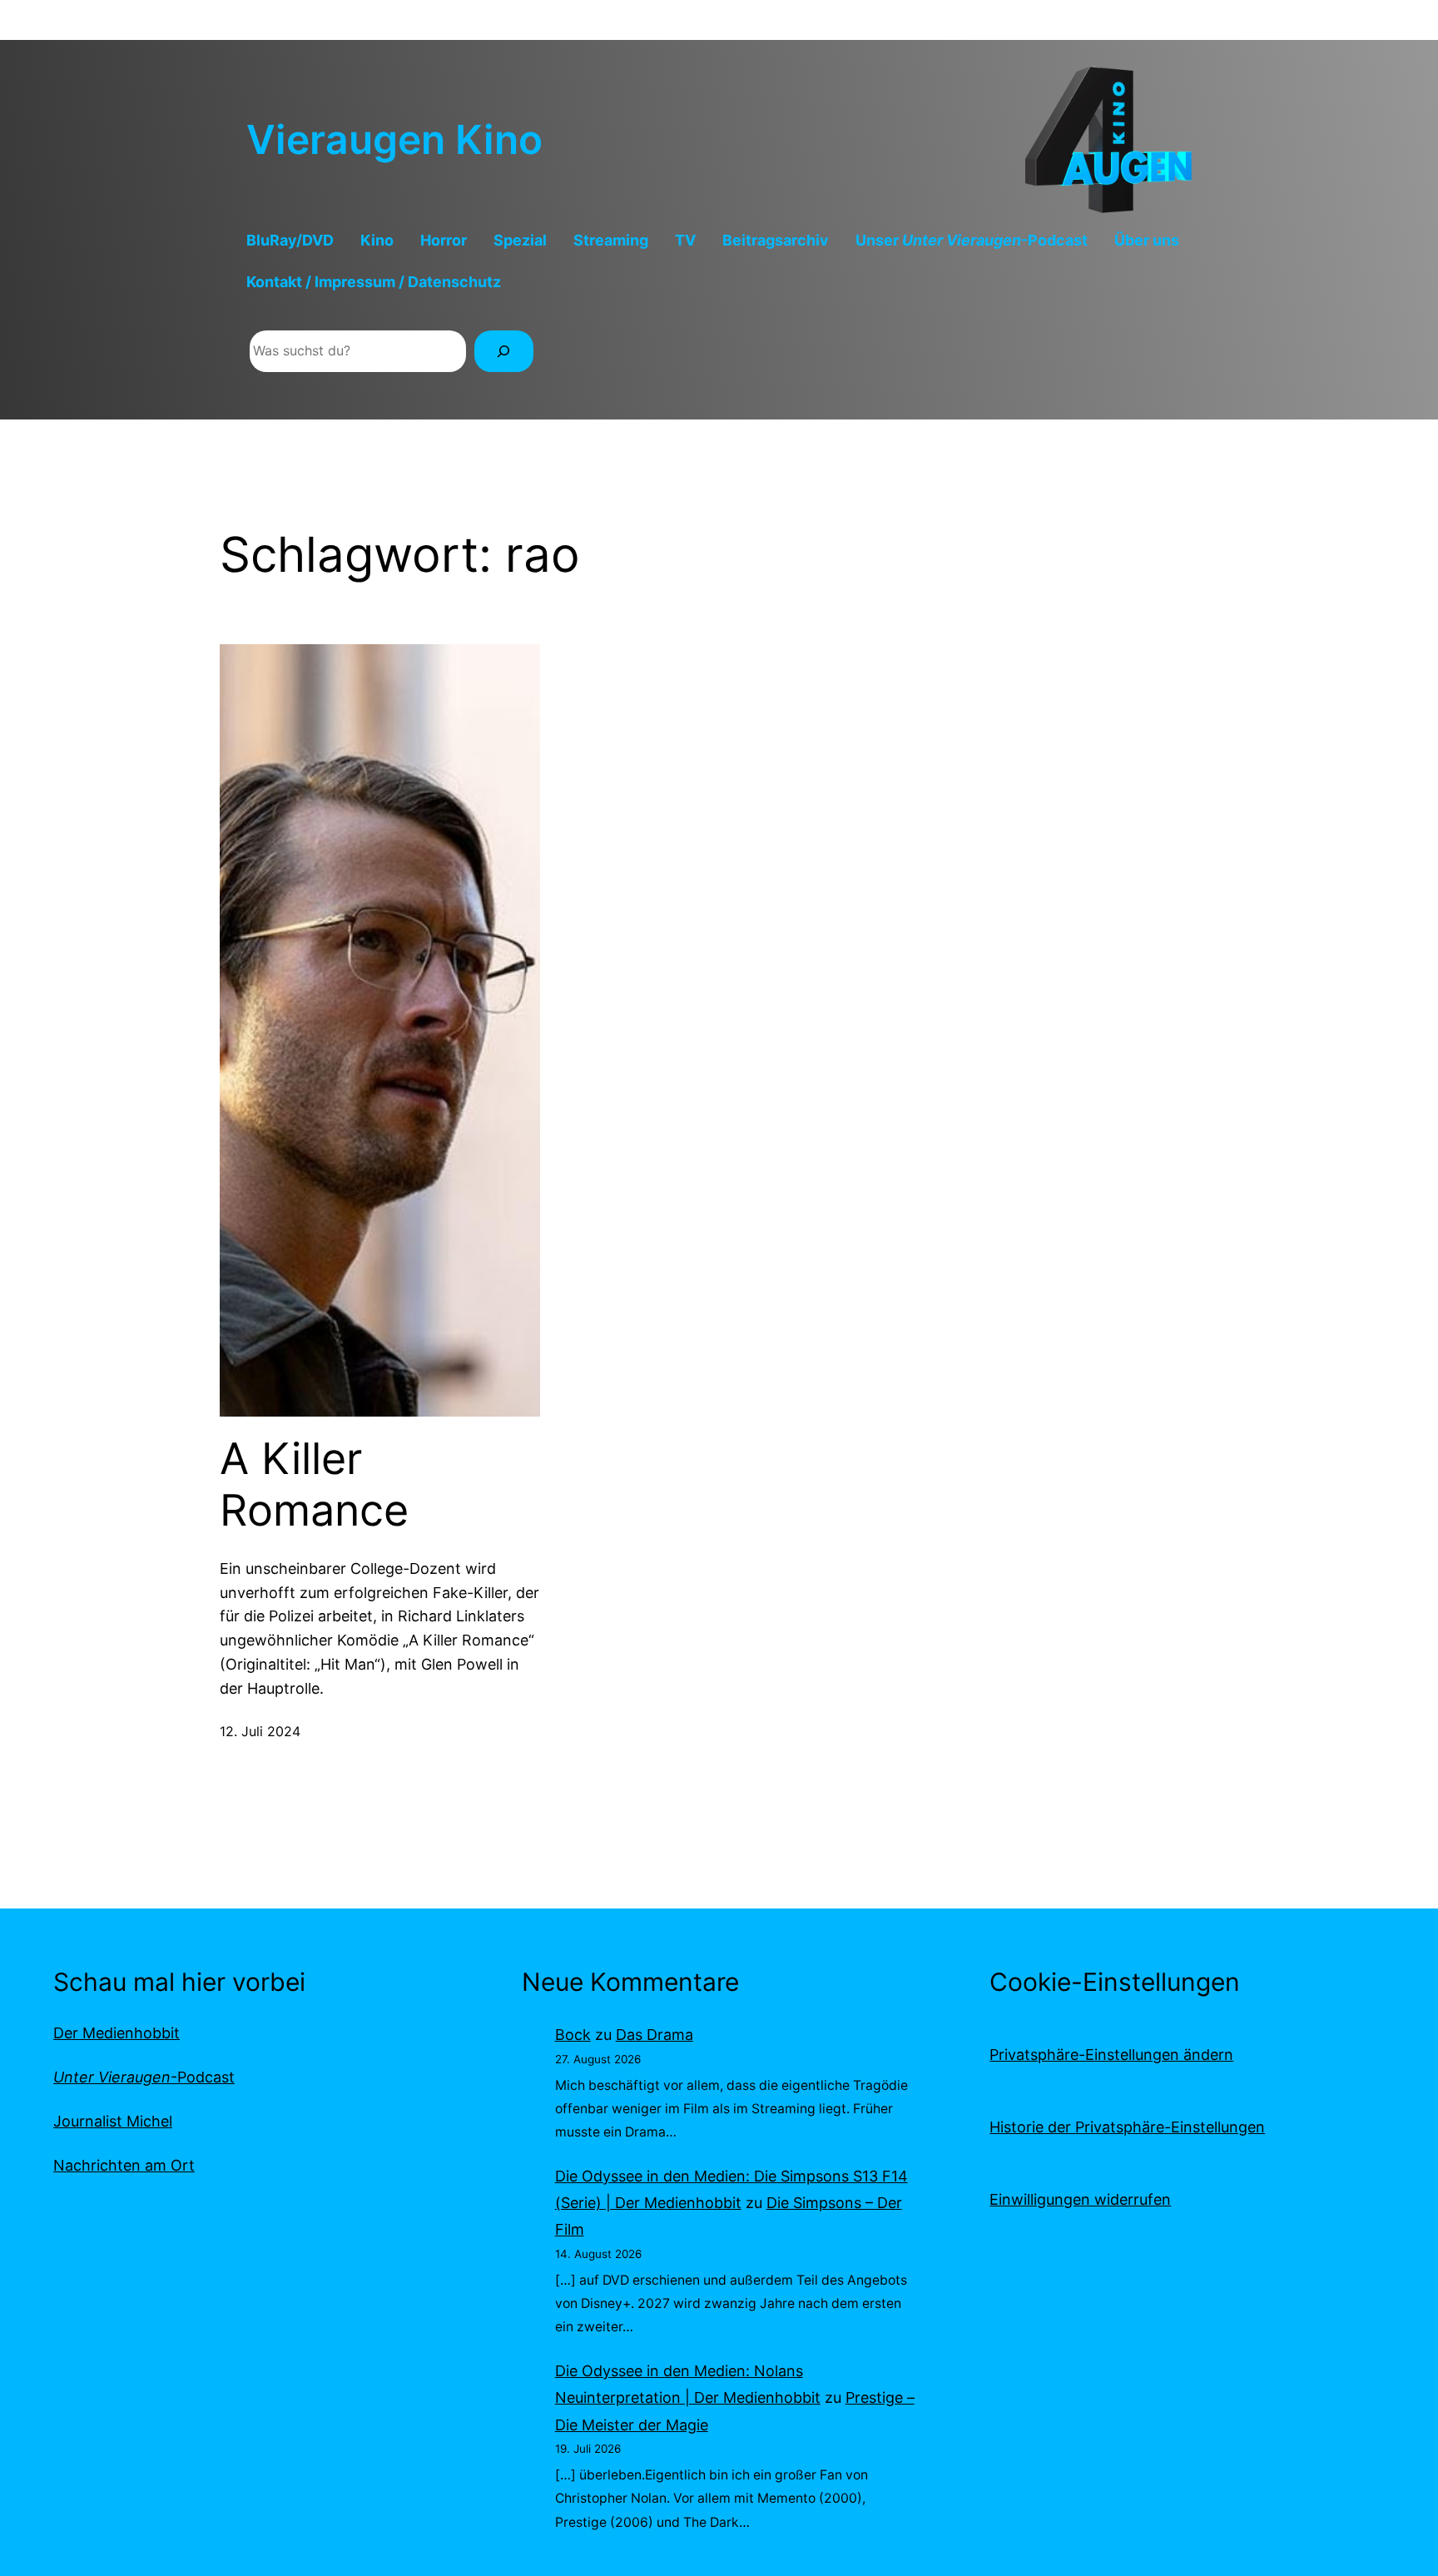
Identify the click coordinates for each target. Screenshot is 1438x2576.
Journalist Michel (113, 2121)
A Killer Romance (314, 1485)
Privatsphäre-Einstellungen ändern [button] (1111, 2055)
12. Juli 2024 (260, 1731)
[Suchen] (504, 351)
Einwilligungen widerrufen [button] (1080, 2199)
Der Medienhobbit (117, 2033)
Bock (573, 2035)
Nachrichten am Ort (124, 2165)
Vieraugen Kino (394, 139)
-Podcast (144, 2077)
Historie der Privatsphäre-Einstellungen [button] (1127, 2127)
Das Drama (655, 2035)
